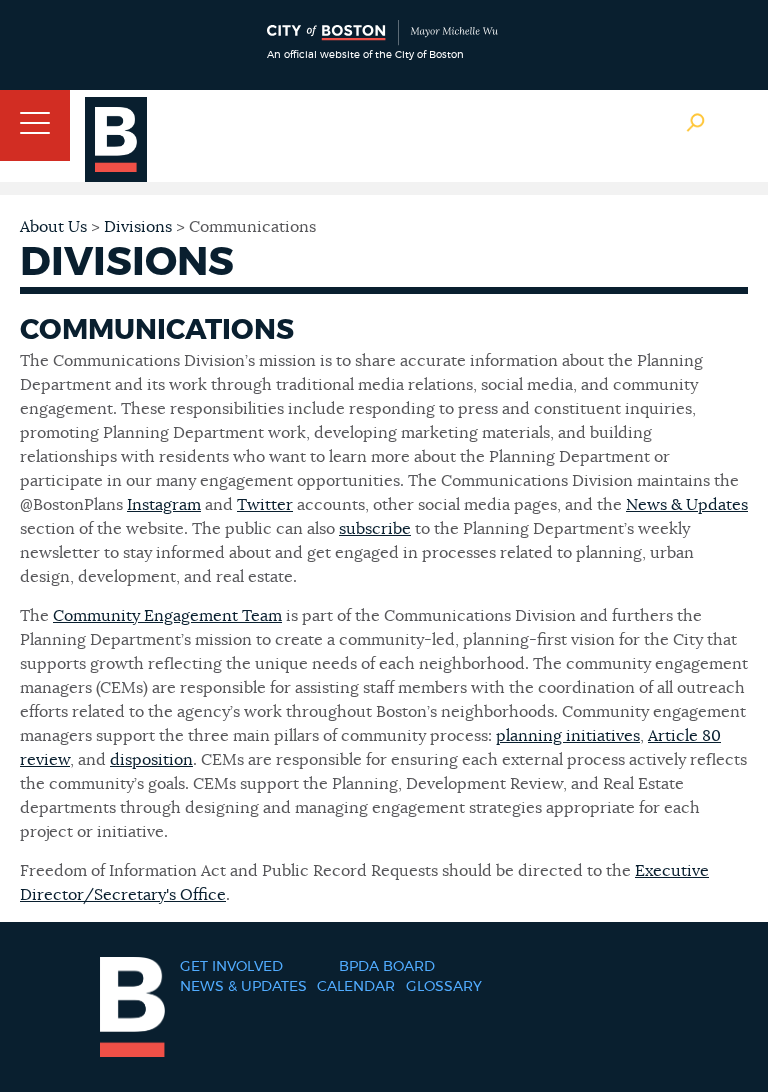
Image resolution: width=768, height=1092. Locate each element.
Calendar (356, 987)
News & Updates (687, 505)
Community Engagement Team (167, 616)
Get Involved (231, 967)
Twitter (265, 505)
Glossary (444, 987)
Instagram (164, 505)
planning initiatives (568, 736)
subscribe (375, 529)
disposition (151, 760)
